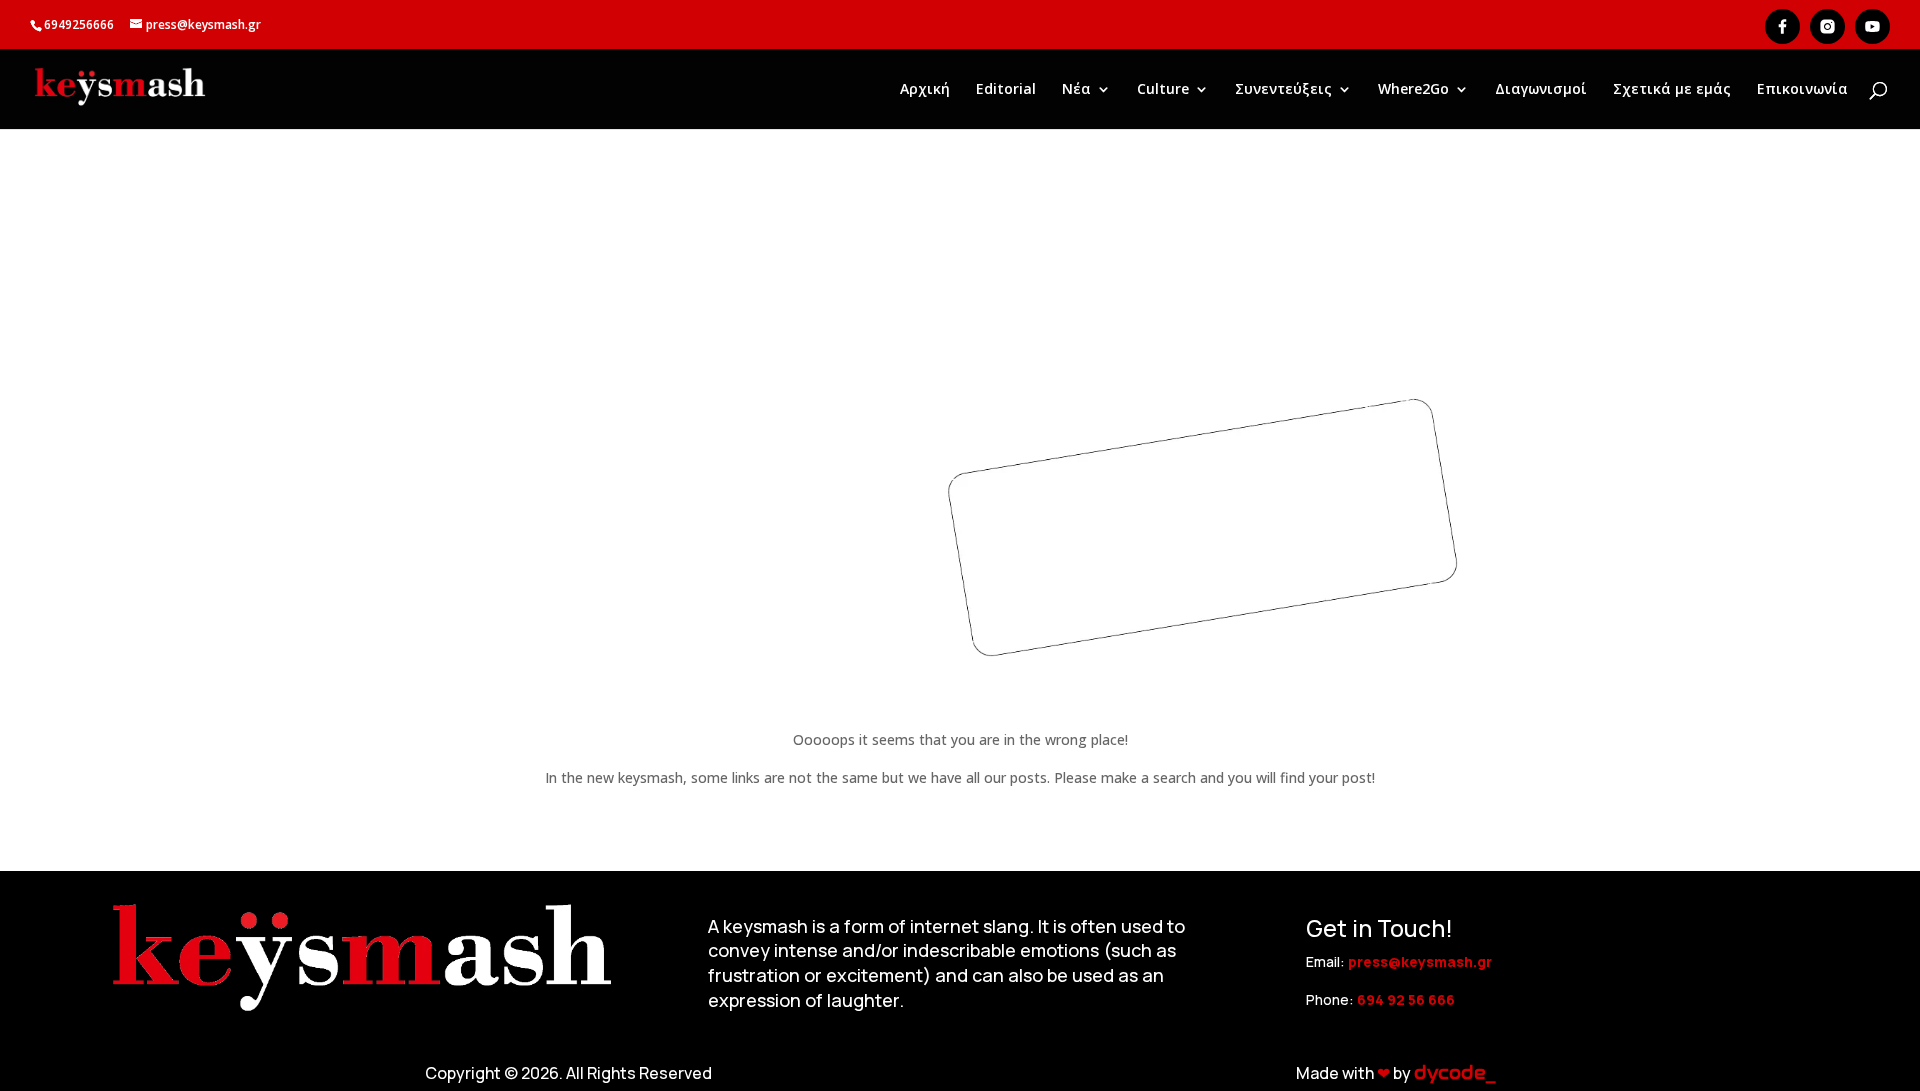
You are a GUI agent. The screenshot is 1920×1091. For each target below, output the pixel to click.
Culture (1163, 90)
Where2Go (1413, 90)
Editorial (1006, 90)
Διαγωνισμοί (1541, 90)
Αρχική (925, 90)
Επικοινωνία (1802, 90)
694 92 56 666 (1406, 999)
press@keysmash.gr (1420, 961)
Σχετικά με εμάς (1672, 90)
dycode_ (1454, 1073)
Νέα (1076, 90)
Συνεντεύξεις (1283, 90)
